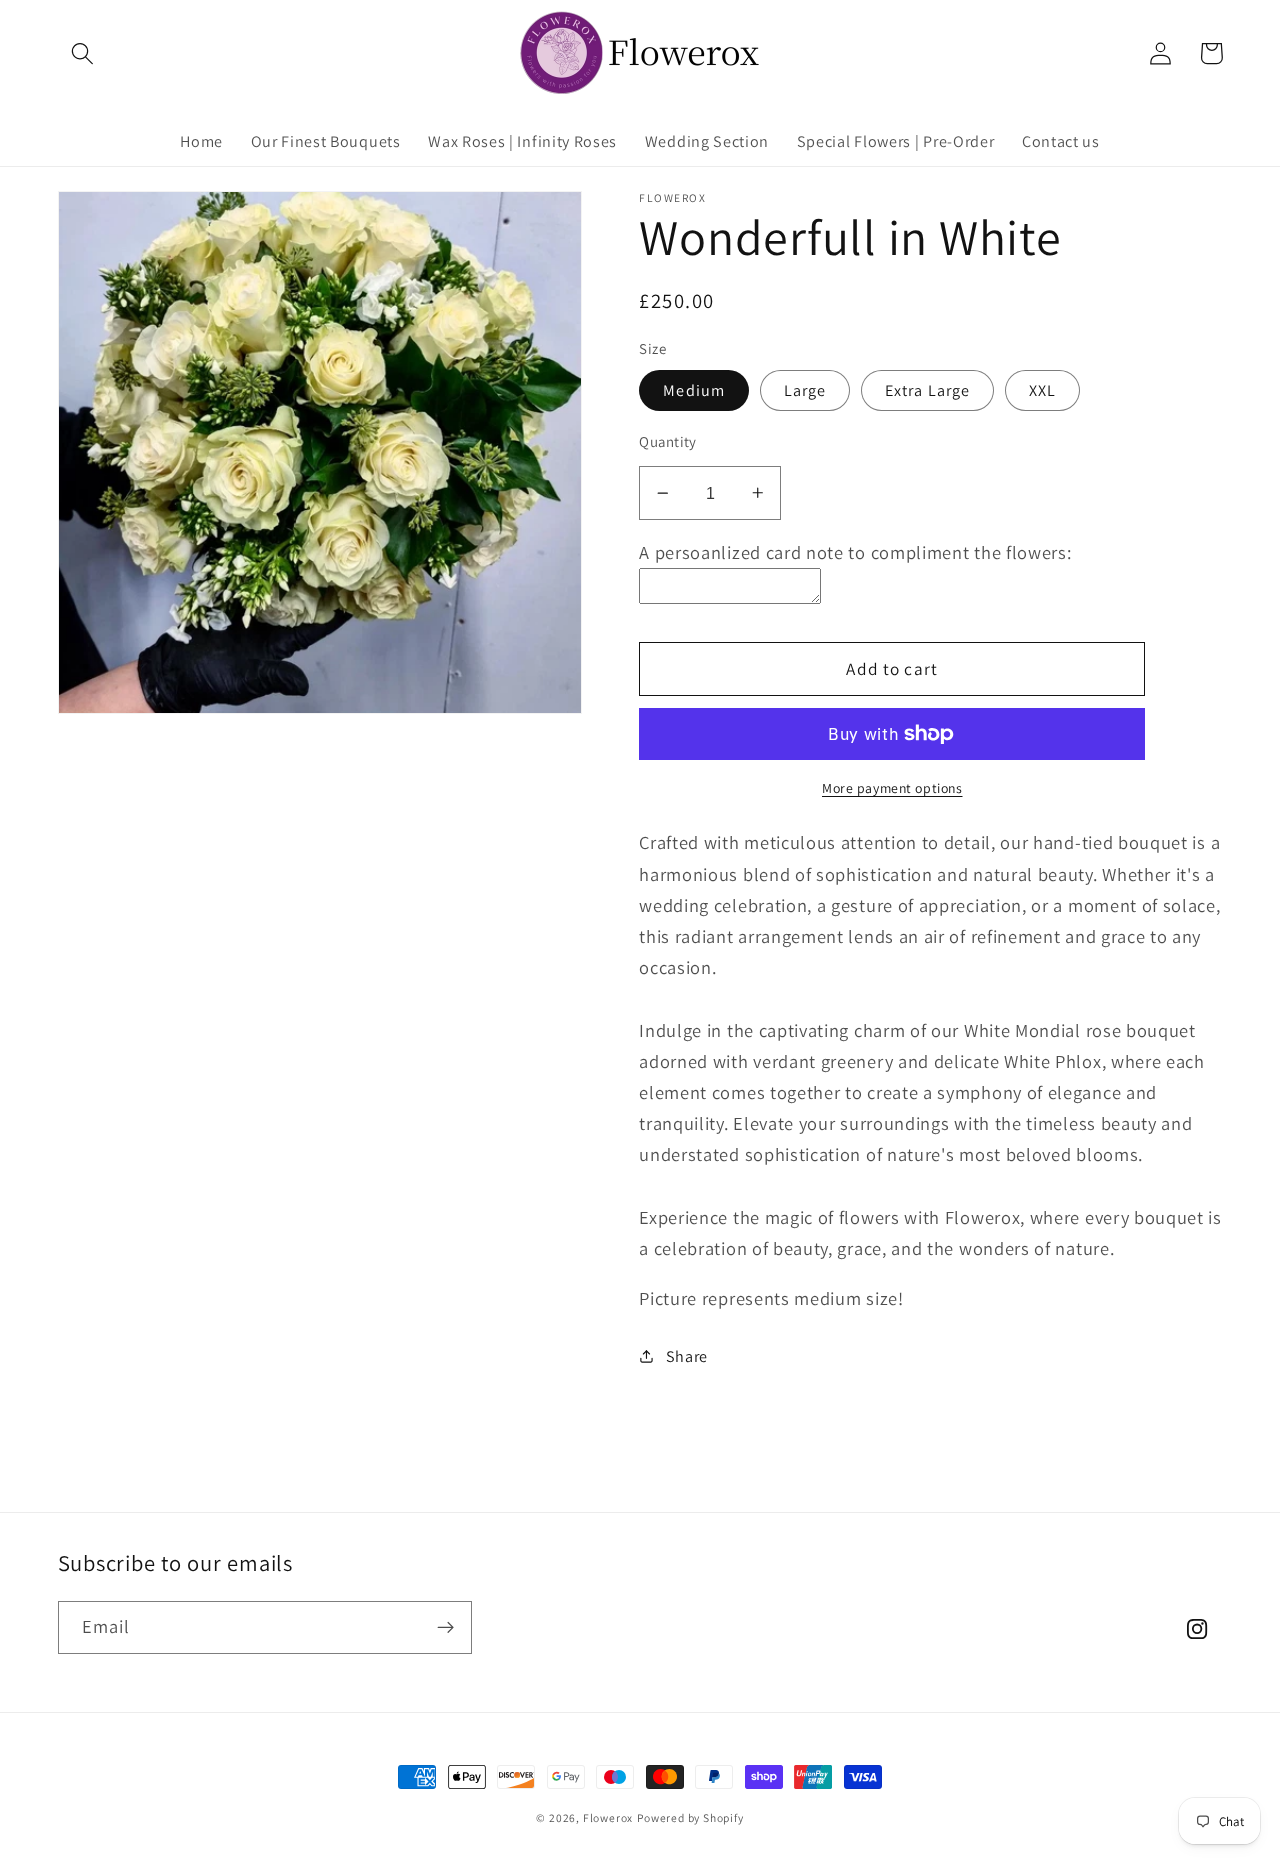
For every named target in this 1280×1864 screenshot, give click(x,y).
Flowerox (608, 1817)
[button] (83, 53)
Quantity (668, 441)
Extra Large (928, 390)
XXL (1042, 390)
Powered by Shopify (690, 1817)
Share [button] (687, 1356)
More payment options (892, 788)
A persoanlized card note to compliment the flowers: (855, 552)
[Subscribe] (445, 1628)
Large (805, 390)
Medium (694, 390)
